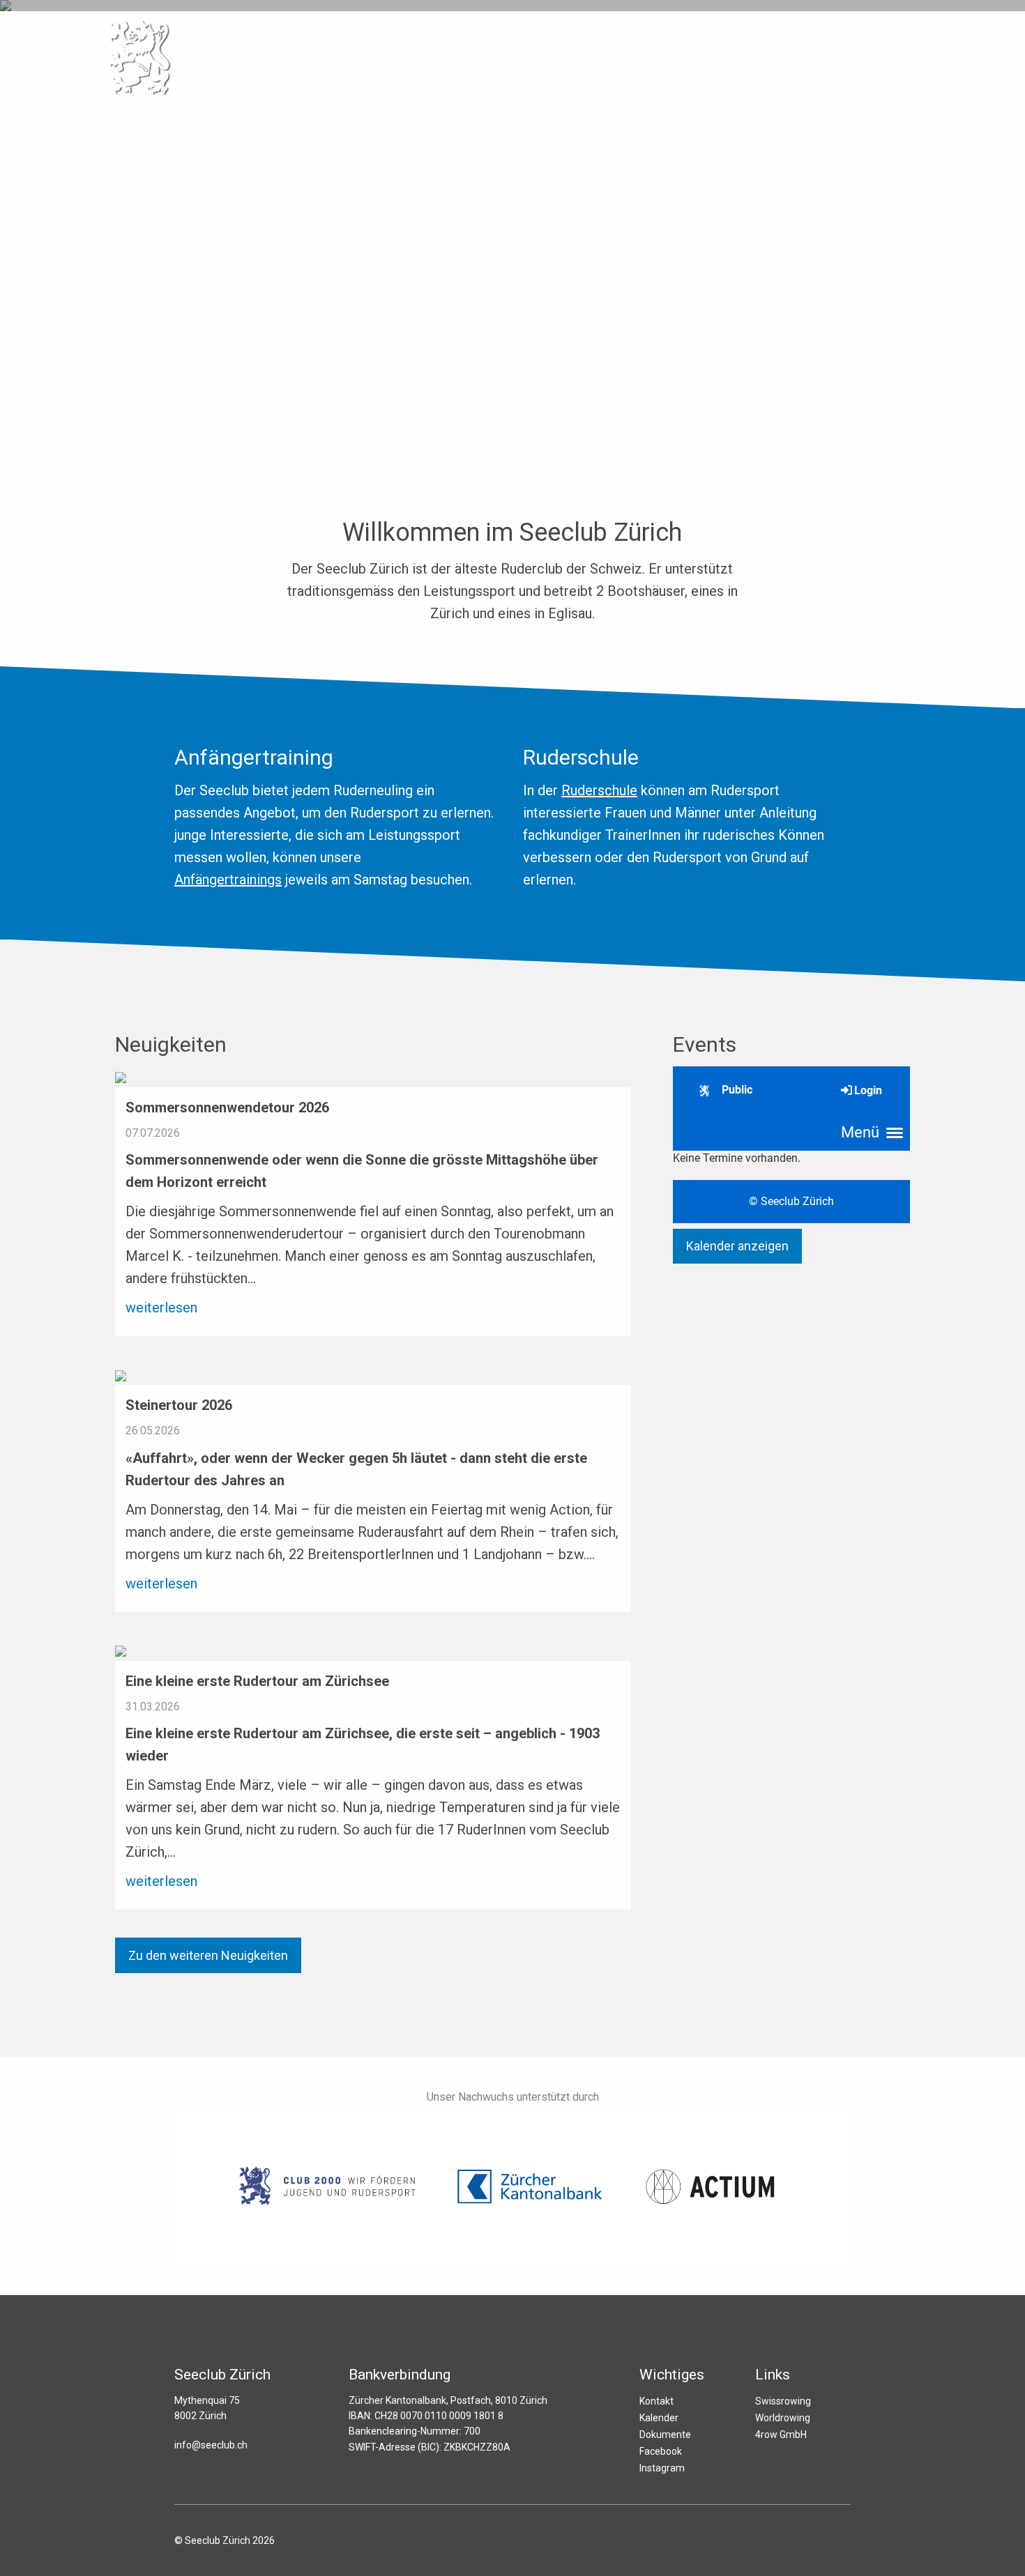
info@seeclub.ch (211, 2445)
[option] (512, 223)
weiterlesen (161, 1308)
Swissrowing (783, 2401)
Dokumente (665, 2435)
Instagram (662, 2468)
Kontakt (656, 2401)
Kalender (659, 2418)
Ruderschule (599, 790)
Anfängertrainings (228, 880)
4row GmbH (781, 2435)
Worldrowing (783, 2418)
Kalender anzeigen (737, 1246)
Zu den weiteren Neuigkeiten (208, 1955)
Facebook (661, 2451)
